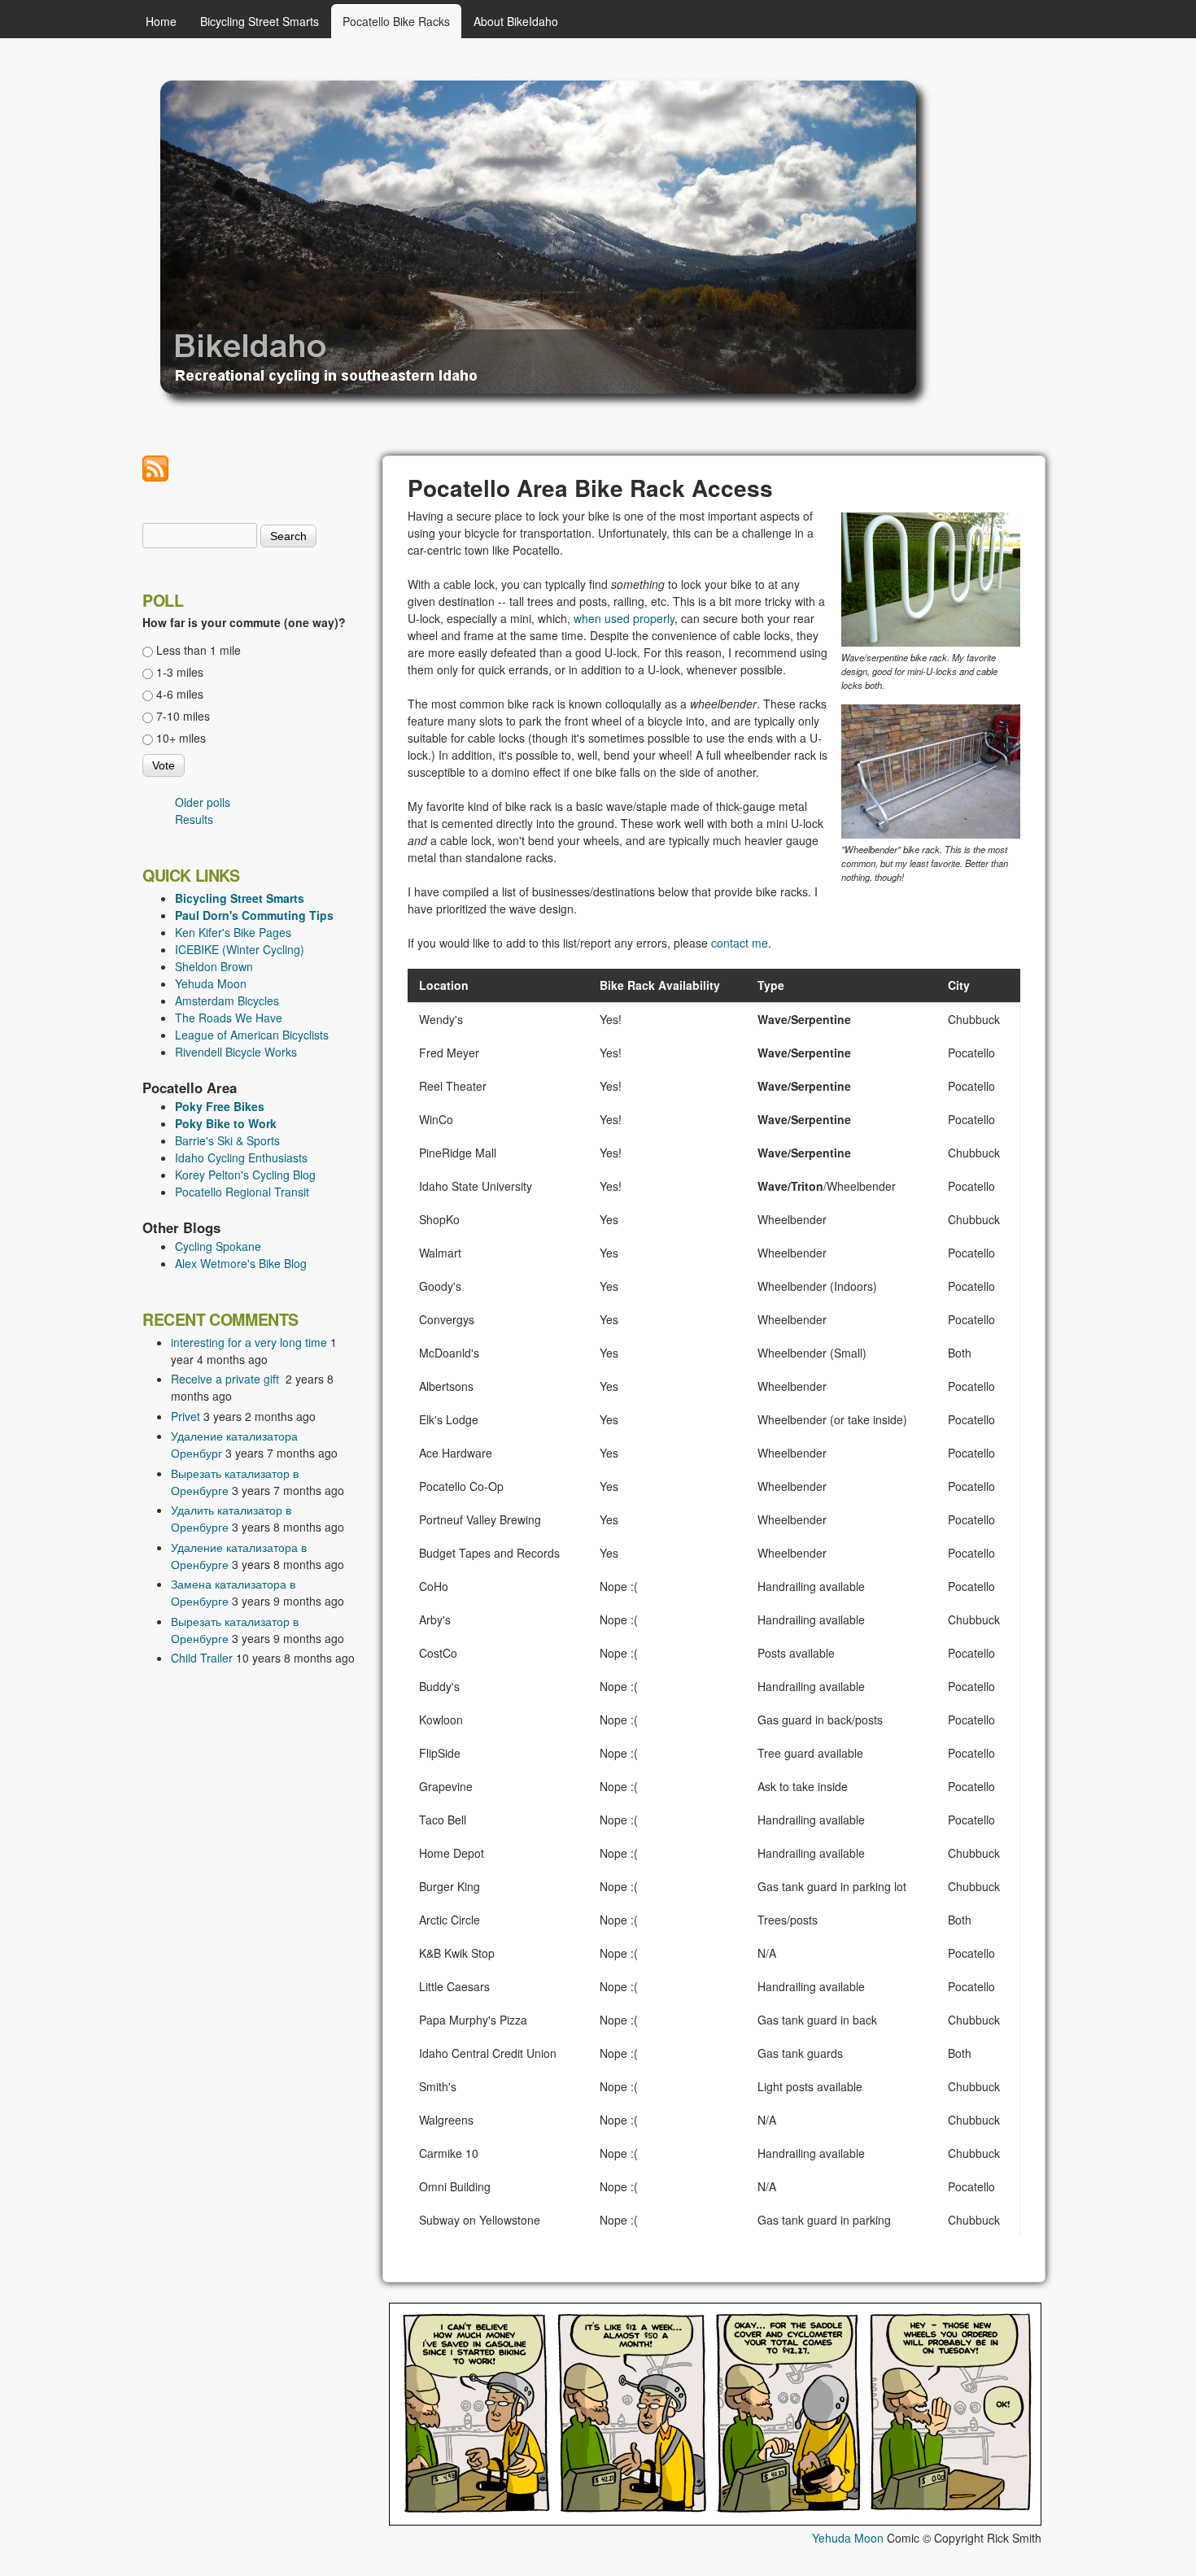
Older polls (203, 802)
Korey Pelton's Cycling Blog (245, 1175)
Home (161, 21)
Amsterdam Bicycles (227, 1000)
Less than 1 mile (199, 650)
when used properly (624, 618)
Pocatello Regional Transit (242, 1192)
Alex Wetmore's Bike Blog (241, 1263)
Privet (186, 1416)
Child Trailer (202, 1658)
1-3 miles (180, 672)
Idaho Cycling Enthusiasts (241, 1157)
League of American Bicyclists (252, 1035)
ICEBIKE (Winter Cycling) (240, 949)
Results (194, 819)
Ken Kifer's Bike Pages (233, 932)
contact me (740, 943)
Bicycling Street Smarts (260, 21)
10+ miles (181, 738)
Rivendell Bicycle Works (236, 1052)
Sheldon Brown (214, 966)
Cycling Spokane (218, 1246)
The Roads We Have (229, 1018)
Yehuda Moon (211, 983)
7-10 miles (183, 716)
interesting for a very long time (249, 1342)
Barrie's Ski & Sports (227, 1140)
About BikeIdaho (516, 21)
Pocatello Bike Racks (396, 21)
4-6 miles (180, 694)
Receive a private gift (227, 1379)
